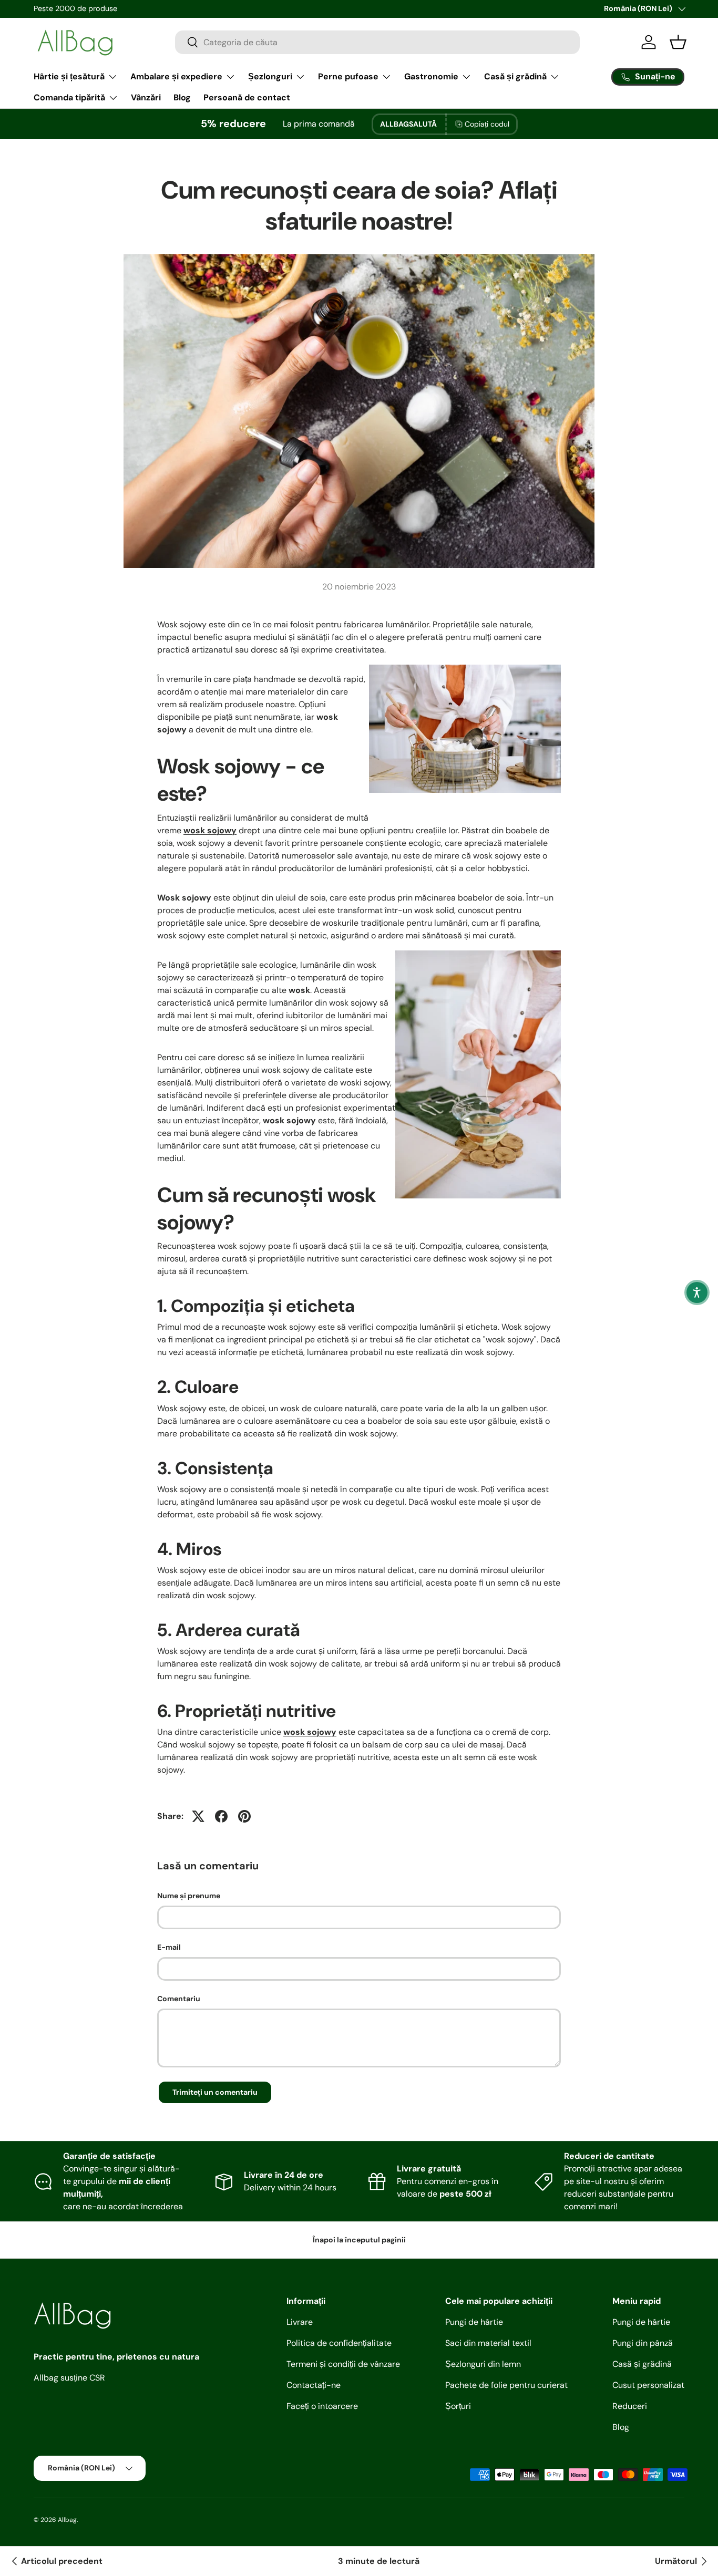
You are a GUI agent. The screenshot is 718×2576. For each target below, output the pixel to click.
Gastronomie (431, 76)
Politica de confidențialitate (339, 2343)
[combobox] (377, 42)
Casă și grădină (515, 76)
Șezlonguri (270, 76)
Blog (182, 97)
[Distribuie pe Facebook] (221, 1816)
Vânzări (146, 97)
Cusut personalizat (648, 2385)
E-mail (169, 1947)
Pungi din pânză (643, 2343)
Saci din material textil (488, 2343)
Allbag (67, 2520)
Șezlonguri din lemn (483, 2364)
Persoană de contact (247, 97)
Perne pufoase (348, 76)
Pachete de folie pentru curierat (506, 2385)
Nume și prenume (189, 1896)
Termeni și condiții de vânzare (343, 2364)
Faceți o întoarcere (322, 2406)
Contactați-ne (314, 2385)
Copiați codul (487, 124)
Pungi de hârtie (474, 2322)
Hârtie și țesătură (69, 76)
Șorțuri (458, 2406)
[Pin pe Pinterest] (244, 1816)
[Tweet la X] (198, 1816)
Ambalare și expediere (176, 76)
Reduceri (630, 2406)
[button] (697, 1292)
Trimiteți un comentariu (215, 2092)
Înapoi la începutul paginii (359, 2240)
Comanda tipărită (69, 97)
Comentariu (179, 1999)
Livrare (300, 2322)
